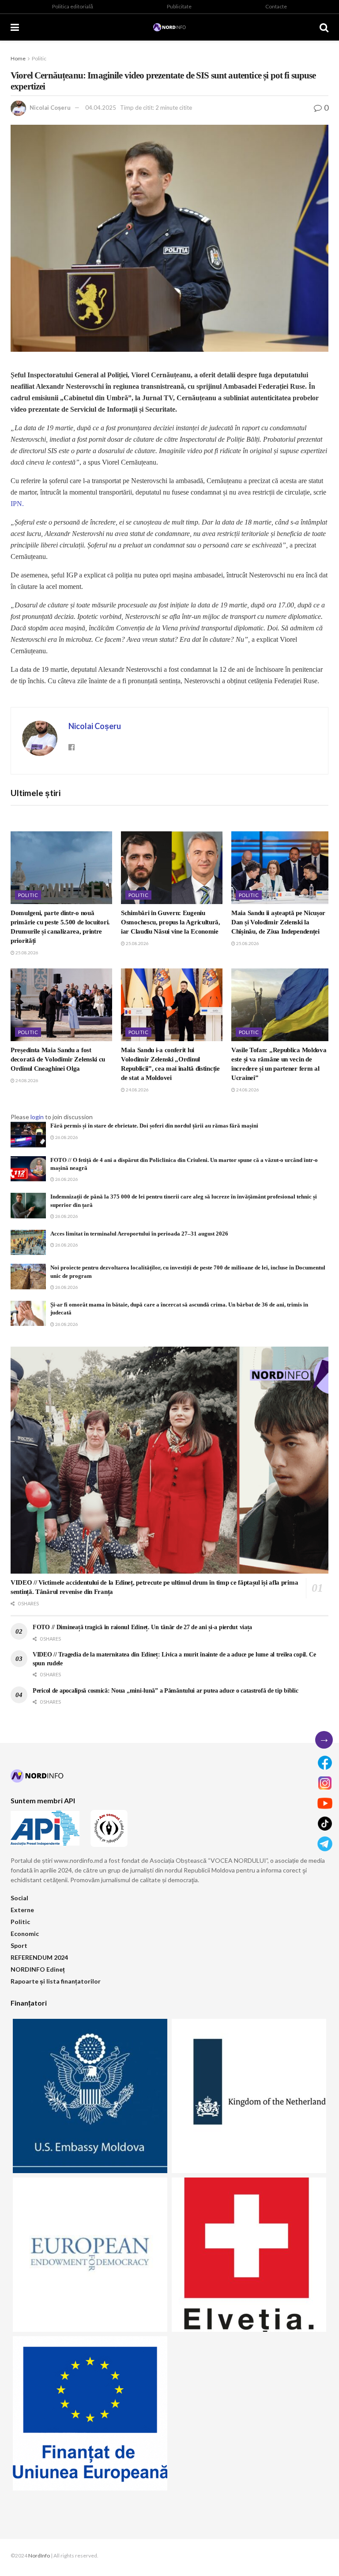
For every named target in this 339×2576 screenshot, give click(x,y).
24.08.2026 (26, 1080)
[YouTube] (325, 1803)
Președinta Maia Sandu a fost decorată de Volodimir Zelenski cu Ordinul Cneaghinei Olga (58, 1059)
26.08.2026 (66, 1137)
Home (18, 58)
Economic (25, 1934)
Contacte (276, 6)
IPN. (17, 504)
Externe (22, 1910)
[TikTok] (325, 1824)
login (37, 1117)
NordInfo (39, 2556)
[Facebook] (325, 1763)
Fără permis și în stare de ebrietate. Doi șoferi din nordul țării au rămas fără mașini (154, 1126)
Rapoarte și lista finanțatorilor (56, 1981)
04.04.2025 (101, 108)
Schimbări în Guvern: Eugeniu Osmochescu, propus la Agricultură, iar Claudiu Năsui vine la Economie (171, 922)
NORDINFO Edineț (38, 1969)
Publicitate (179, 6)
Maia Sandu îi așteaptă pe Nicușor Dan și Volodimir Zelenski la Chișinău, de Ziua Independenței (278, 922)
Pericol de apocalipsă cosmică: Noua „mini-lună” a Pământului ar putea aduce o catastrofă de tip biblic (165, 1691)
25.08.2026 (26, 953)
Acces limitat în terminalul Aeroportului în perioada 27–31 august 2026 (139, 1234)
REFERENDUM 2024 (39, 1957)
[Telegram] (325, 1844)
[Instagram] (325, 1783)
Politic (39, 58)
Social (19, 1898)
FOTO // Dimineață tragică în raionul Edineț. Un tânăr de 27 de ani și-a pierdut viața (142, 1627)
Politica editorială (73, 6)
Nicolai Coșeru (50, 108)
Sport (19, 1945)
